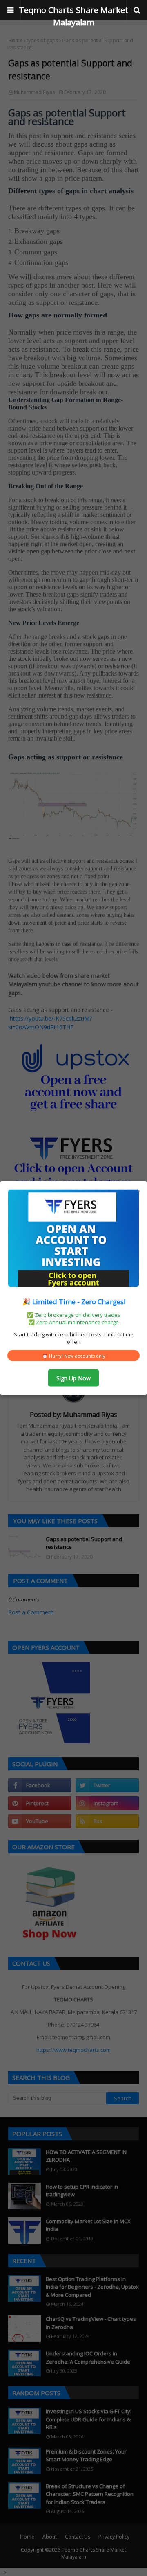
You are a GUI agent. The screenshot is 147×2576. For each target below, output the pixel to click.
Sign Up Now (73, 1378)
